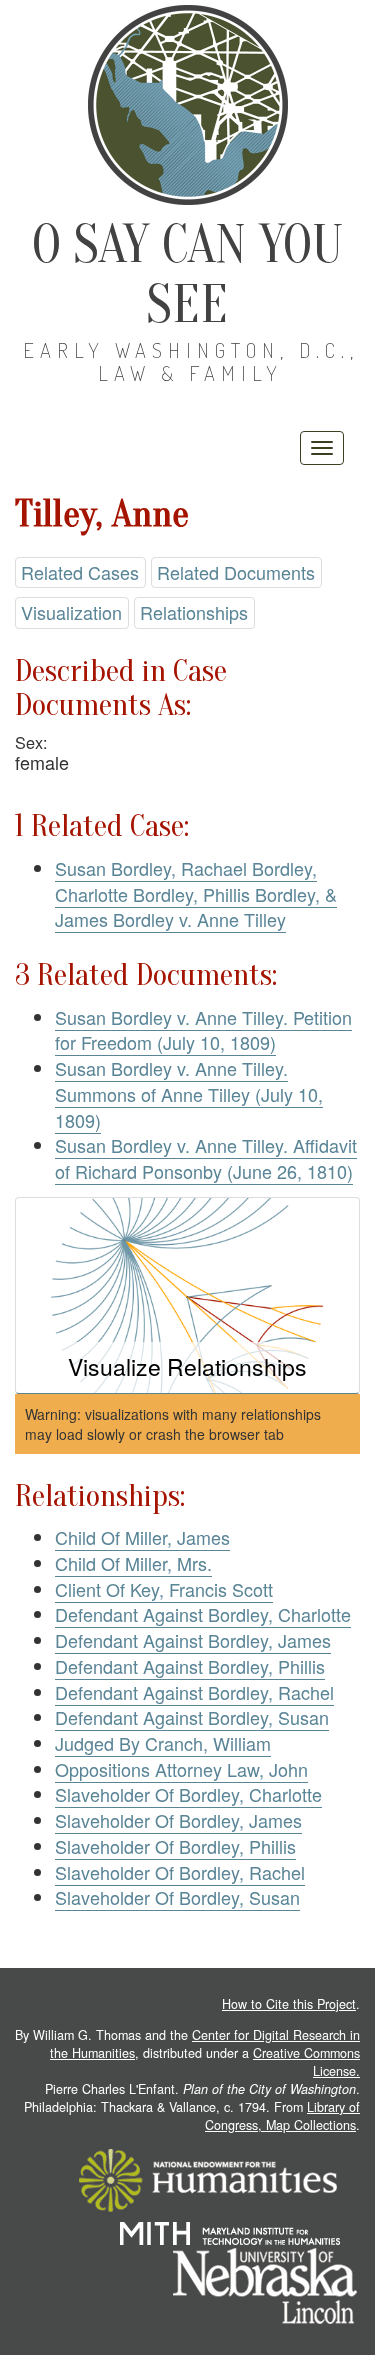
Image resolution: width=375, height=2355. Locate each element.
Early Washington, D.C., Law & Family (191, 361)
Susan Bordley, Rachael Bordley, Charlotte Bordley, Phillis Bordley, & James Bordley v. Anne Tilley (196, 893)
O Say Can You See (187, 274)
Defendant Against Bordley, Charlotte (203, 1614)
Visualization (71, 612)
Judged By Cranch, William (163, 1743)
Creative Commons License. (306, 2062)
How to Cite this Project (289, 2004)
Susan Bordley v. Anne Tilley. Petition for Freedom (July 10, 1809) (203, 1030)
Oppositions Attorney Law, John (181, 1769)
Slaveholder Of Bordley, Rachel (180, 1872)
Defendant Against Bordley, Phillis (190, 1666)
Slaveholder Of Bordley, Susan (177, 1897)
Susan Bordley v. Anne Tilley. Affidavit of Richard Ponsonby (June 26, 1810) (206, 1158)
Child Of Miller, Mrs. (133, 1563)
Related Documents (236, 572)
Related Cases (80, 572)
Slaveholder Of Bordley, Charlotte (188, 1794)
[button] (187, 1295)
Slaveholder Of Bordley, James (178, 1820)
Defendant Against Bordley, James (193, 1640)
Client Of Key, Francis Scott (164, 1589)
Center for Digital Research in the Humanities (205, 2044)
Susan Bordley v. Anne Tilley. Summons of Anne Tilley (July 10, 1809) (189, 1093)
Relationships (194, 612)
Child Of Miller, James (142, 1537)
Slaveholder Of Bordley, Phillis (175, 1846)
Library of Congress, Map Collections (282, 2116)
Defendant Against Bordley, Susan (192, 1717)
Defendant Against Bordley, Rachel (194, 1692)
